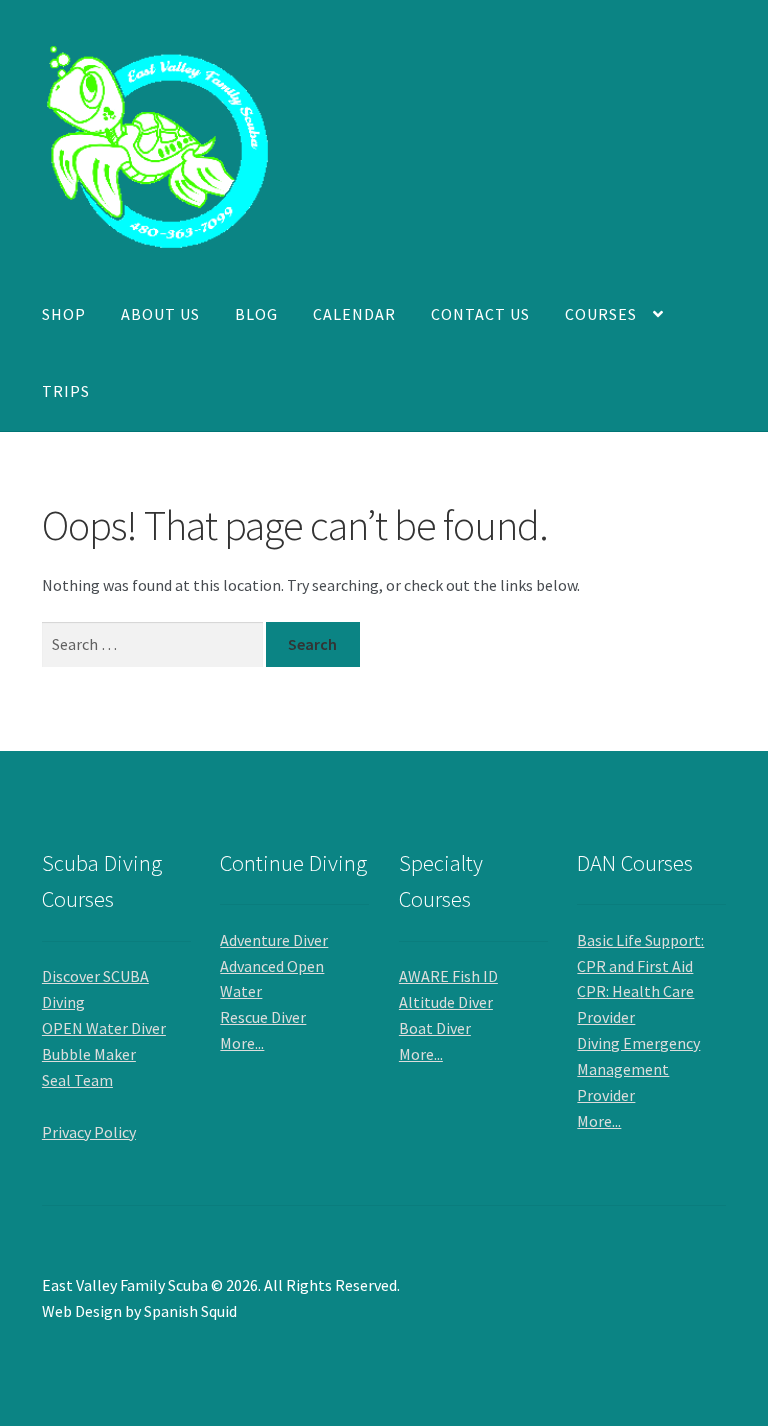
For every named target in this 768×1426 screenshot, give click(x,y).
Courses (601, 314)
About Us (160, 314)
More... (242, 1043)
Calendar (354, 314)
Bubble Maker (89, 1054)
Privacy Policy (89, 1132)
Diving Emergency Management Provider (638, 1069)
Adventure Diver (274, 940)
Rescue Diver (263, 1017)
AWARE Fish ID (448, 976)
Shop (64, 314)
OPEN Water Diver (104, 1028)
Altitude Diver (446, 1002)
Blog (256, 314)
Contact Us (480, 314)
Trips (66, 391)
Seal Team (77, 1080)
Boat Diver (435, 1028)
